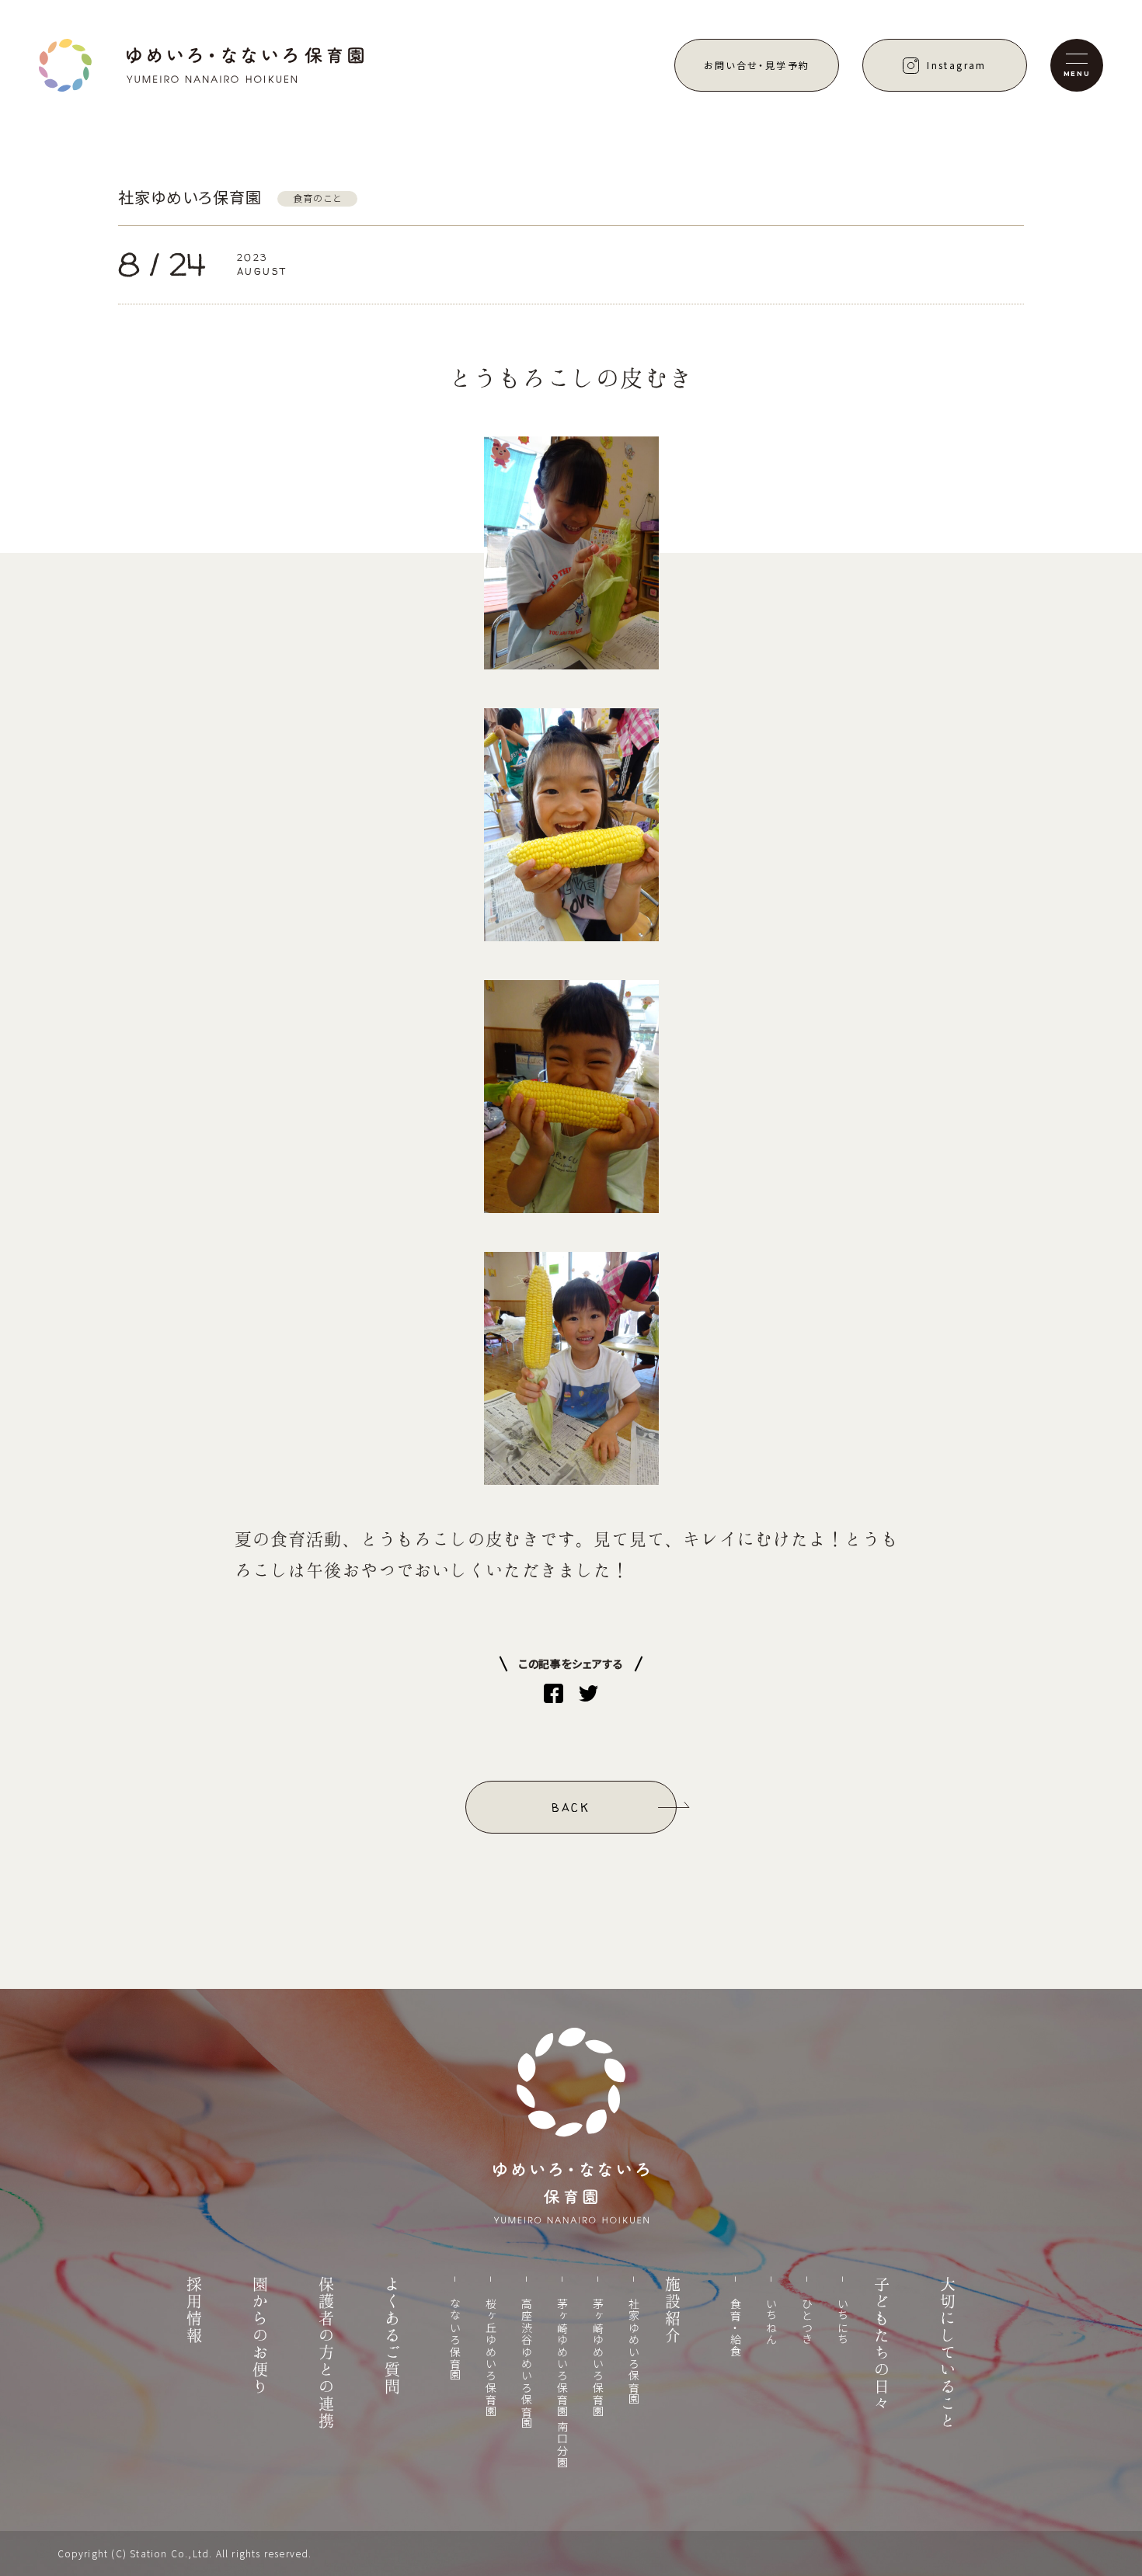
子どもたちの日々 (882, 2345)
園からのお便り (260, 2336)
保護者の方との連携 (326, 2353)
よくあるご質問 (392, 2336)
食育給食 (736, 2328)
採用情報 (194, 2310)
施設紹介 (673, 2310)
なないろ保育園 (455, 2340)
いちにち (843, 2322)
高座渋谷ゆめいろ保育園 (527, 2364)
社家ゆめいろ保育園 (634, 2352)
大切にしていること (948, 2353)
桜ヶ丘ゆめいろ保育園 (491, 2358)
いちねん (771, 2322)
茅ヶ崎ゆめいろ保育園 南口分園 (562, 2383)
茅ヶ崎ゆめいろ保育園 (598, 2358)
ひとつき (807, 2322)
